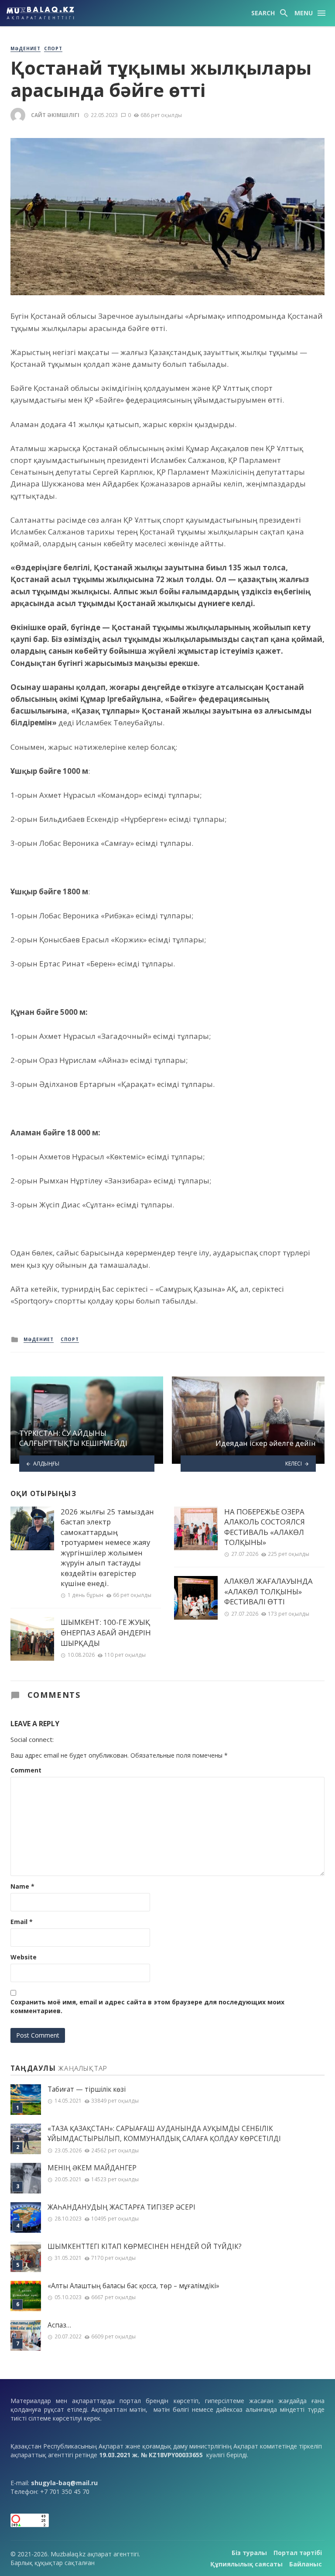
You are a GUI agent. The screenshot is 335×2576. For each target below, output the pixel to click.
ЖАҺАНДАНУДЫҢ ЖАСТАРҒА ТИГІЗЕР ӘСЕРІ (121, 2207)
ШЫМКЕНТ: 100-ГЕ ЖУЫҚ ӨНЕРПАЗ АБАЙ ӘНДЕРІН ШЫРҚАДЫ (106, 1632)
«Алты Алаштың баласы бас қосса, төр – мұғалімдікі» (133, 2286)
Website (24, 1957)
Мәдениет (26, 48)
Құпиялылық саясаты (246, 2564)
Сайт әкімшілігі (55, 115)
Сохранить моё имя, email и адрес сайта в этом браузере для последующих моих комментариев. (147, 2006)
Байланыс (306, 2564)
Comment (26, 1770)
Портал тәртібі (298, 2553)
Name (22, 1886)
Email (22, 1922)
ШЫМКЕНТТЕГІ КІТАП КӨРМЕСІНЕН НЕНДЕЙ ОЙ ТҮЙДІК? (145, 2247)
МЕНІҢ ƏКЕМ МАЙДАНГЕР (92, 2168)
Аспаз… (59, 2325)
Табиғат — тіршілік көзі (87, 2089)
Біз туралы (249, 2553)
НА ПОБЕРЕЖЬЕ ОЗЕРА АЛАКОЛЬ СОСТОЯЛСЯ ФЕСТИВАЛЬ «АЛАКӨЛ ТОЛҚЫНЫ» (265, 1527)
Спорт (53, 48)
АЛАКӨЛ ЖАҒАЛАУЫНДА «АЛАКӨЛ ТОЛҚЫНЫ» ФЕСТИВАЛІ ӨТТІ (268, 1591)
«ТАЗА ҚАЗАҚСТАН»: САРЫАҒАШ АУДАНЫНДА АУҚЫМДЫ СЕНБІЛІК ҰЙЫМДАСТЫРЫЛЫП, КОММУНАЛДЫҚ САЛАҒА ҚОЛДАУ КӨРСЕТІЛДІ (164, 2134)
